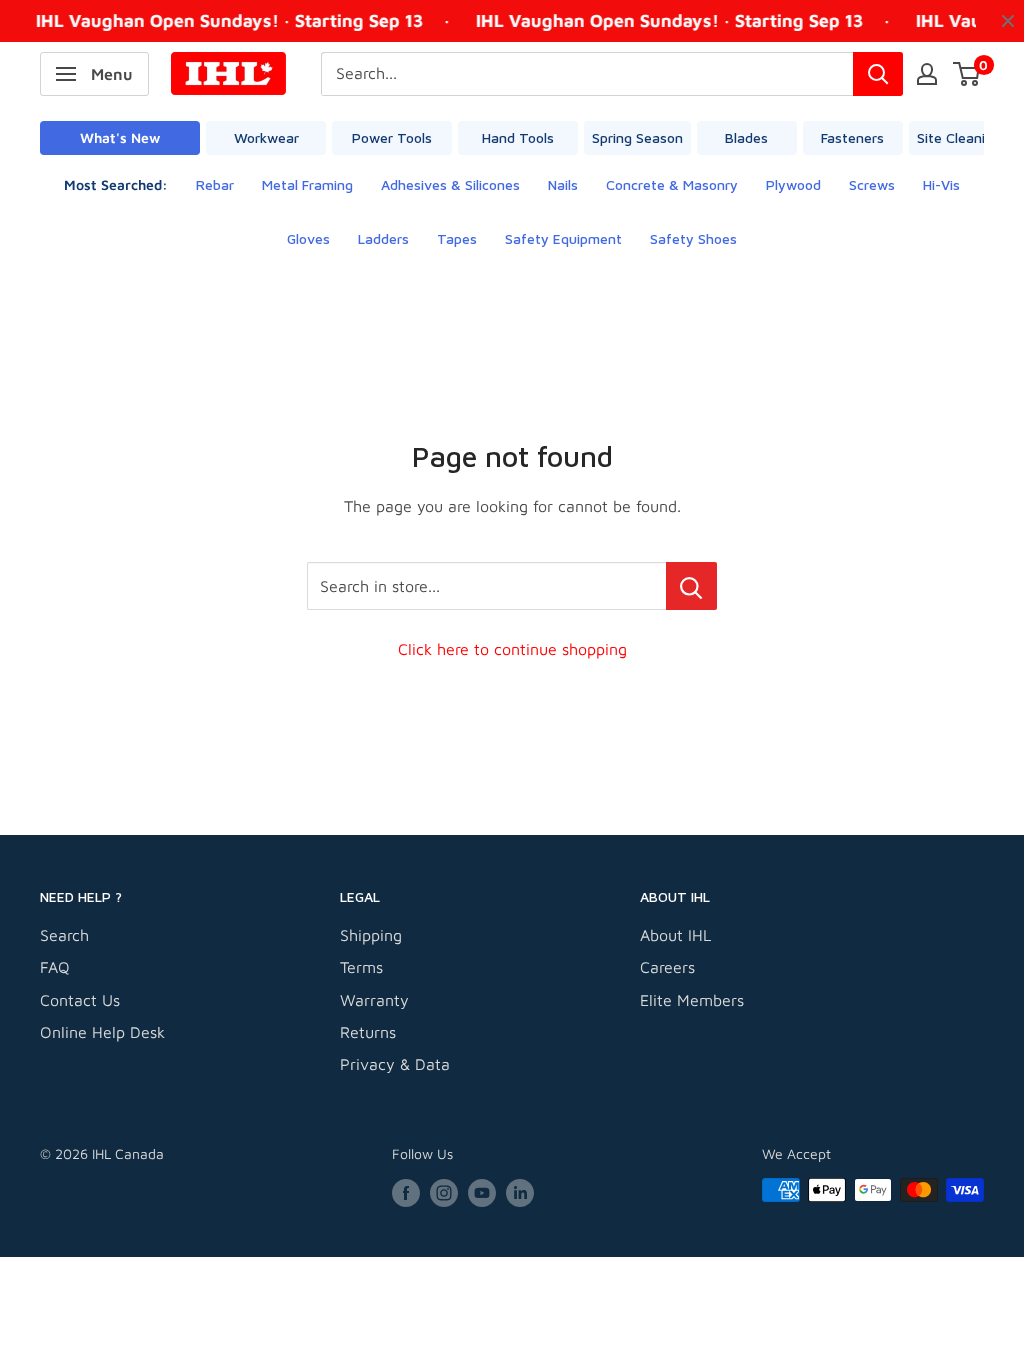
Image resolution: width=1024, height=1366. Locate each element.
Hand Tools (518, 137)
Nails (563, 184)
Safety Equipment (563, 238)
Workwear (266, 137)
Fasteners (852, 137)
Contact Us (80, 1000)
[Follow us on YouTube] (482, 1192)
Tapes (457, 238)
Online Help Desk (102, 1032)
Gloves (308, 238)
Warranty (374, 1000)
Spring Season (637, 137)
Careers (667, 967)
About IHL (675, 935)
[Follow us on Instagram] (444, 1192)
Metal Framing (307, 184)
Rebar (215, 184)
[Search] (878, 74)
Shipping (371, 935)
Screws (872, 184)
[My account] (927, 74)
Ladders (383, 238)
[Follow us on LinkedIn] (520, 1192)
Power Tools (392, 137)
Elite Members (692, 1000)
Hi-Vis (941, 184)
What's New (120, 137)
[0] (967, 74)
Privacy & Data (395, 1064)
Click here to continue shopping (512, 649)
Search (64, 935)
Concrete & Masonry (672, 184)
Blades (746, 137)
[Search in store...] (691, 586)
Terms (361, 967)
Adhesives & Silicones (450, 184)
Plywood (793, 184)
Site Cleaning (959, 137)
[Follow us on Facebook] (406, 1192)
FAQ (55, 967)
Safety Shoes (693, 238)
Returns (368, 1032)
